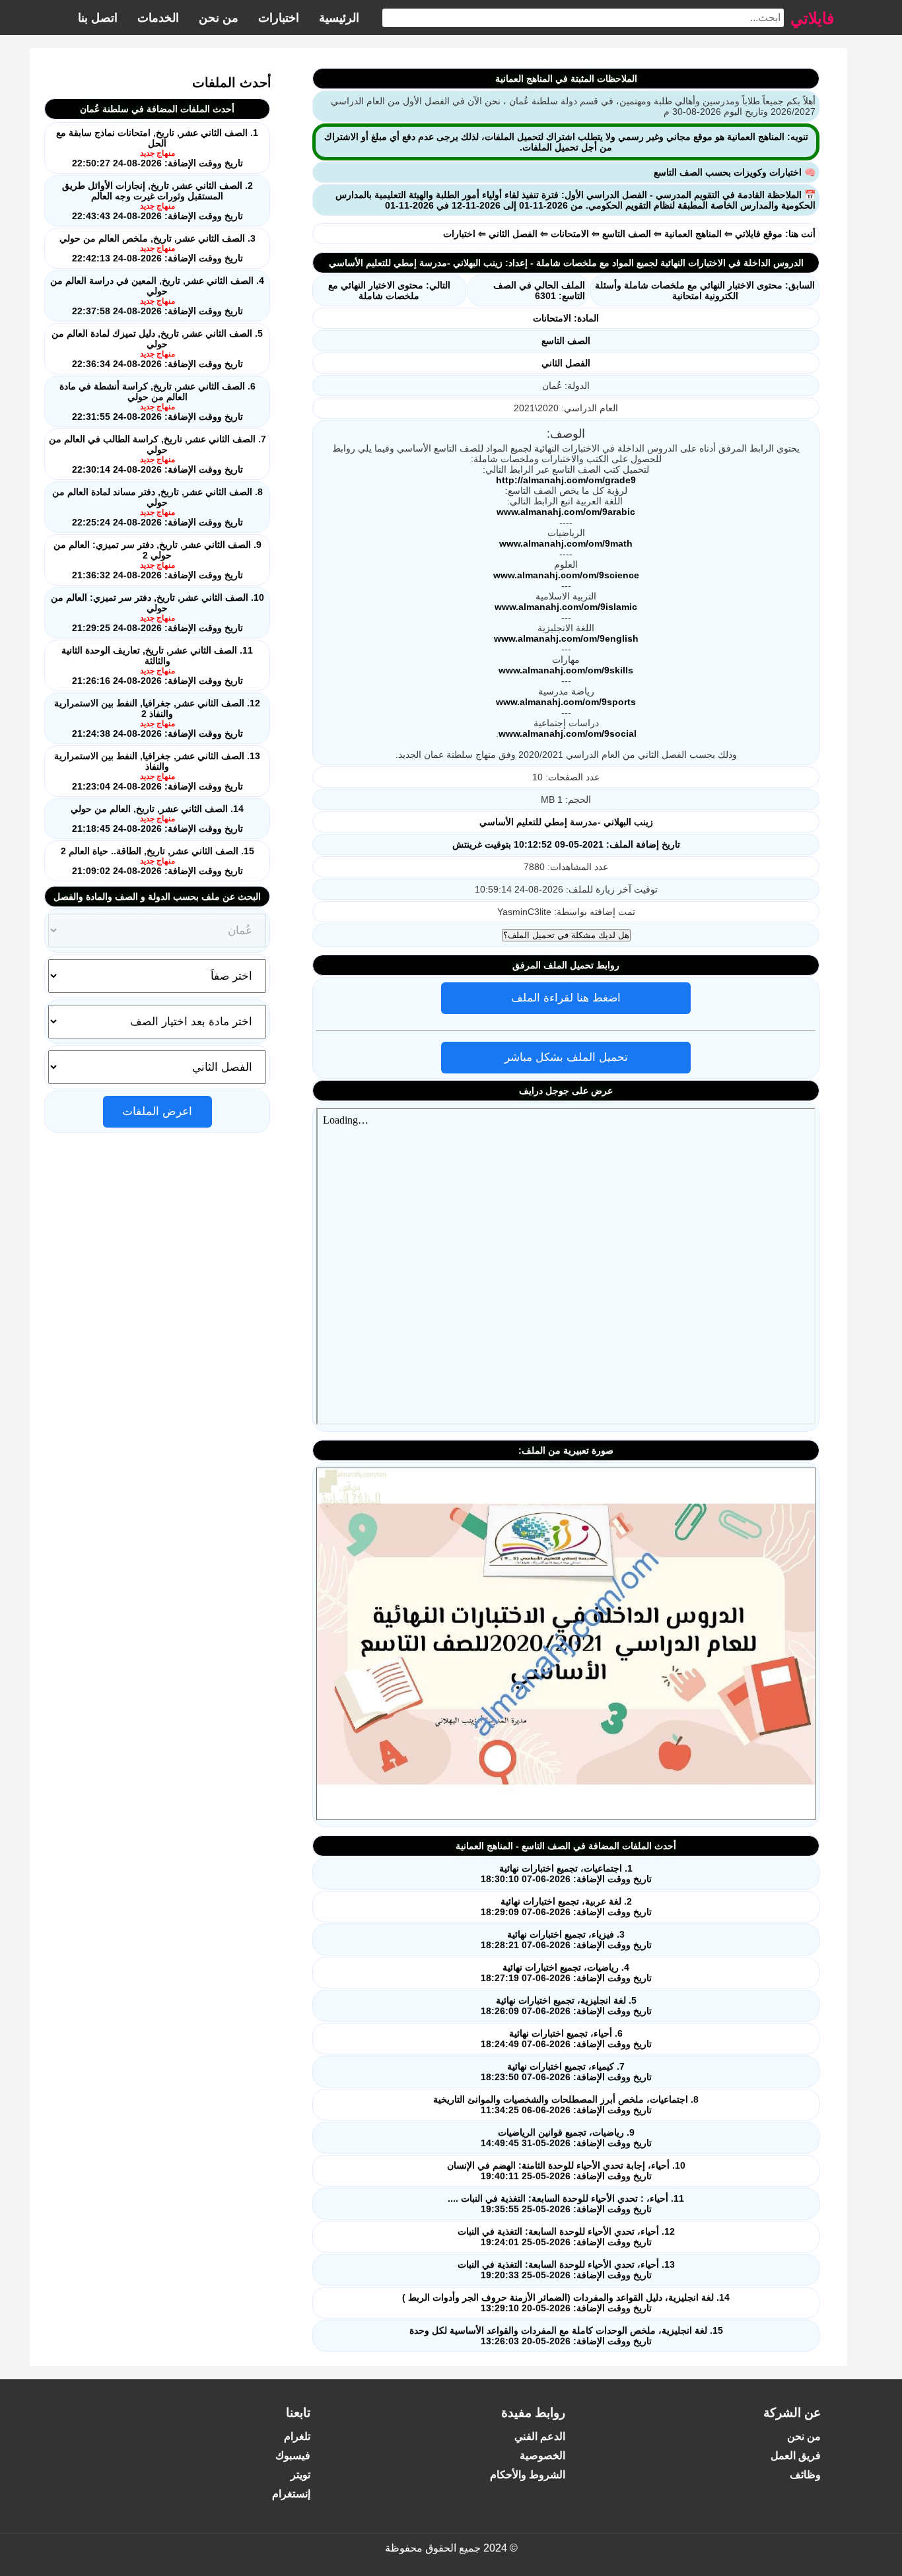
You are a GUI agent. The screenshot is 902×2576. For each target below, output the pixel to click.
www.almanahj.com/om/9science (566, 575)
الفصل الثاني (513, 234)
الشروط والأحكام (528, 2475)
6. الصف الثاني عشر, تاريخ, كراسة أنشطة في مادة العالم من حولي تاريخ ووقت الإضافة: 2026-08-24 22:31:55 (157, 401)
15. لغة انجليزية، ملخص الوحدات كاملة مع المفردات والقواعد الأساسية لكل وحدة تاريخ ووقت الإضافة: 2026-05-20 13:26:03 (566, 2336)
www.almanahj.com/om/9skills (566, 670)
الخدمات (158, 18)
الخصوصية (542, 2456)
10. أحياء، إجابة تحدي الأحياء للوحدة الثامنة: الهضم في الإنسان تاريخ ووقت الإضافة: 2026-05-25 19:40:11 (566, 2171)
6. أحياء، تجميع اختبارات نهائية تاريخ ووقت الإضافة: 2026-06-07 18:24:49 (566, 2039)
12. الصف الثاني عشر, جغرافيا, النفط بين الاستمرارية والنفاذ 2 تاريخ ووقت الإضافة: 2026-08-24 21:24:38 (157, 718)
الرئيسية (339, 18)
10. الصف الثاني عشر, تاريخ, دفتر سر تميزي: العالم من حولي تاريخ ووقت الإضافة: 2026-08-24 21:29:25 (157, 613)
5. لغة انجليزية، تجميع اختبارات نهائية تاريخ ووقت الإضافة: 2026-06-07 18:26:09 (566, 2006)
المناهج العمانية (693, 234)
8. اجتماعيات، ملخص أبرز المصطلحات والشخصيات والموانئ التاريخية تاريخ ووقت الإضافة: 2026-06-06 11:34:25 (566, 2105)
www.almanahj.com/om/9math (566, 543)
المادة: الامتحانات (566, 318)
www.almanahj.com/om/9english (566, 638)
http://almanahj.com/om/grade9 (566, 480)
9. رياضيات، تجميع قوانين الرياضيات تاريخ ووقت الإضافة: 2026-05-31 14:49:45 (566, 2138)
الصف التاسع (627, 234)
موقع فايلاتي (759, 234)
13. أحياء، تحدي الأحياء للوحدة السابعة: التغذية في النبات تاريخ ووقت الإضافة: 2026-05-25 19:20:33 (566, 2270)
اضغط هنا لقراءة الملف (566, 998)
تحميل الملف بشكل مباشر (566, 1057)
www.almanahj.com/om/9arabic (566, 512)
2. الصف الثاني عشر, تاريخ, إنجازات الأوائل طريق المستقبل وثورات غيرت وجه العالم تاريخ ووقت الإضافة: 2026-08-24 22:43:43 (157, 201)
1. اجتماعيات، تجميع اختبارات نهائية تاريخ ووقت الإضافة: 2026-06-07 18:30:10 (566, 1874)
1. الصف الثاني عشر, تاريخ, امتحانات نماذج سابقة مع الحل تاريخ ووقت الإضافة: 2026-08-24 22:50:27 (157, 148)
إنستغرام (291, 2494)
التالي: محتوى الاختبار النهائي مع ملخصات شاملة (389, 290)
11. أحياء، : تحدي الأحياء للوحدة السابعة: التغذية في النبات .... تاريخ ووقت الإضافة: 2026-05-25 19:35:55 (566, 2204)
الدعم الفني (540, 2436)
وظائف (805, 2475)
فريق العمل (796, 2456)
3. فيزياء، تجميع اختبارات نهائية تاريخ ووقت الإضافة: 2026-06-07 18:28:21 (566, 1940)
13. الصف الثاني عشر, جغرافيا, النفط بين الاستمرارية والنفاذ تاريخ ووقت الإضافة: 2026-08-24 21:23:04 (157, 771)
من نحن (219, 18)
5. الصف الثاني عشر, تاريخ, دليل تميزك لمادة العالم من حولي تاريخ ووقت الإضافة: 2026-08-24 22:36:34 (157, 349)
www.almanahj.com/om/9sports (566, 702)
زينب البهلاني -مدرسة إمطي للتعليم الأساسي (566, 822)
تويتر (300, 2475)
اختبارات (279, 18)
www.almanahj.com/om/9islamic (566, 607)
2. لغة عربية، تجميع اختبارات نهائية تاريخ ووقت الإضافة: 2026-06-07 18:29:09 (566, 1907)
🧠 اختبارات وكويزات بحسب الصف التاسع (735, 172)
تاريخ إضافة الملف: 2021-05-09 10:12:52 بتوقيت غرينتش (566, 844)
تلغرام (297, 2436)
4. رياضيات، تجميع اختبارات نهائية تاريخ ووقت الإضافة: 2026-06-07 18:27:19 (566, 1973)
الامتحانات (570, 234)
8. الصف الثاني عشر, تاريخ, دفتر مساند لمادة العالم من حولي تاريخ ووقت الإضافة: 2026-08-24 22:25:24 (157, 507)
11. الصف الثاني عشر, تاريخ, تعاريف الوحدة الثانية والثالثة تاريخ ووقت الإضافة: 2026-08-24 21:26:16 (157, 665)
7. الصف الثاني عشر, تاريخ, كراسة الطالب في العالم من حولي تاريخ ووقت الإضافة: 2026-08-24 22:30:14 (157, 454)
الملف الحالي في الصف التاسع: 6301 (539, 290)
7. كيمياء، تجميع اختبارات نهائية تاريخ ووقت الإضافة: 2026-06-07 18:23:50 (566, 2072)
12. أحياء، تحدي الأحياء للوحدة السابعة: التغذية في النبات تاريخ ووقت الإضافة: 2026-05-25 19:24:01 (566, 2237)
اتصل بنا (98, 18)
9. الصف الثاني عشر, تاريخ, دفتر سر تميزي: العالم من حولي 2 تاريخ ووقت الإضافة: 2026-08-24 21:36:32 (157, 560)
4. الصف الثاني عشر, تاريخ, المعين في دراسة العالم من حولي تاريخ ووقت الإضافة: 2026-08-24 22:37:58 (157, 296)
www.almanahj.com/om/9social (568, 733)
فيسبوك (293, 2456)
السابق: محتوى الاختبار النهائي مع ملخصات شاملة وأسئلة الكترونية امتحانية (705, 290)
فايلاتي (812, 17)
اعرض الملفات (157, 1111)
